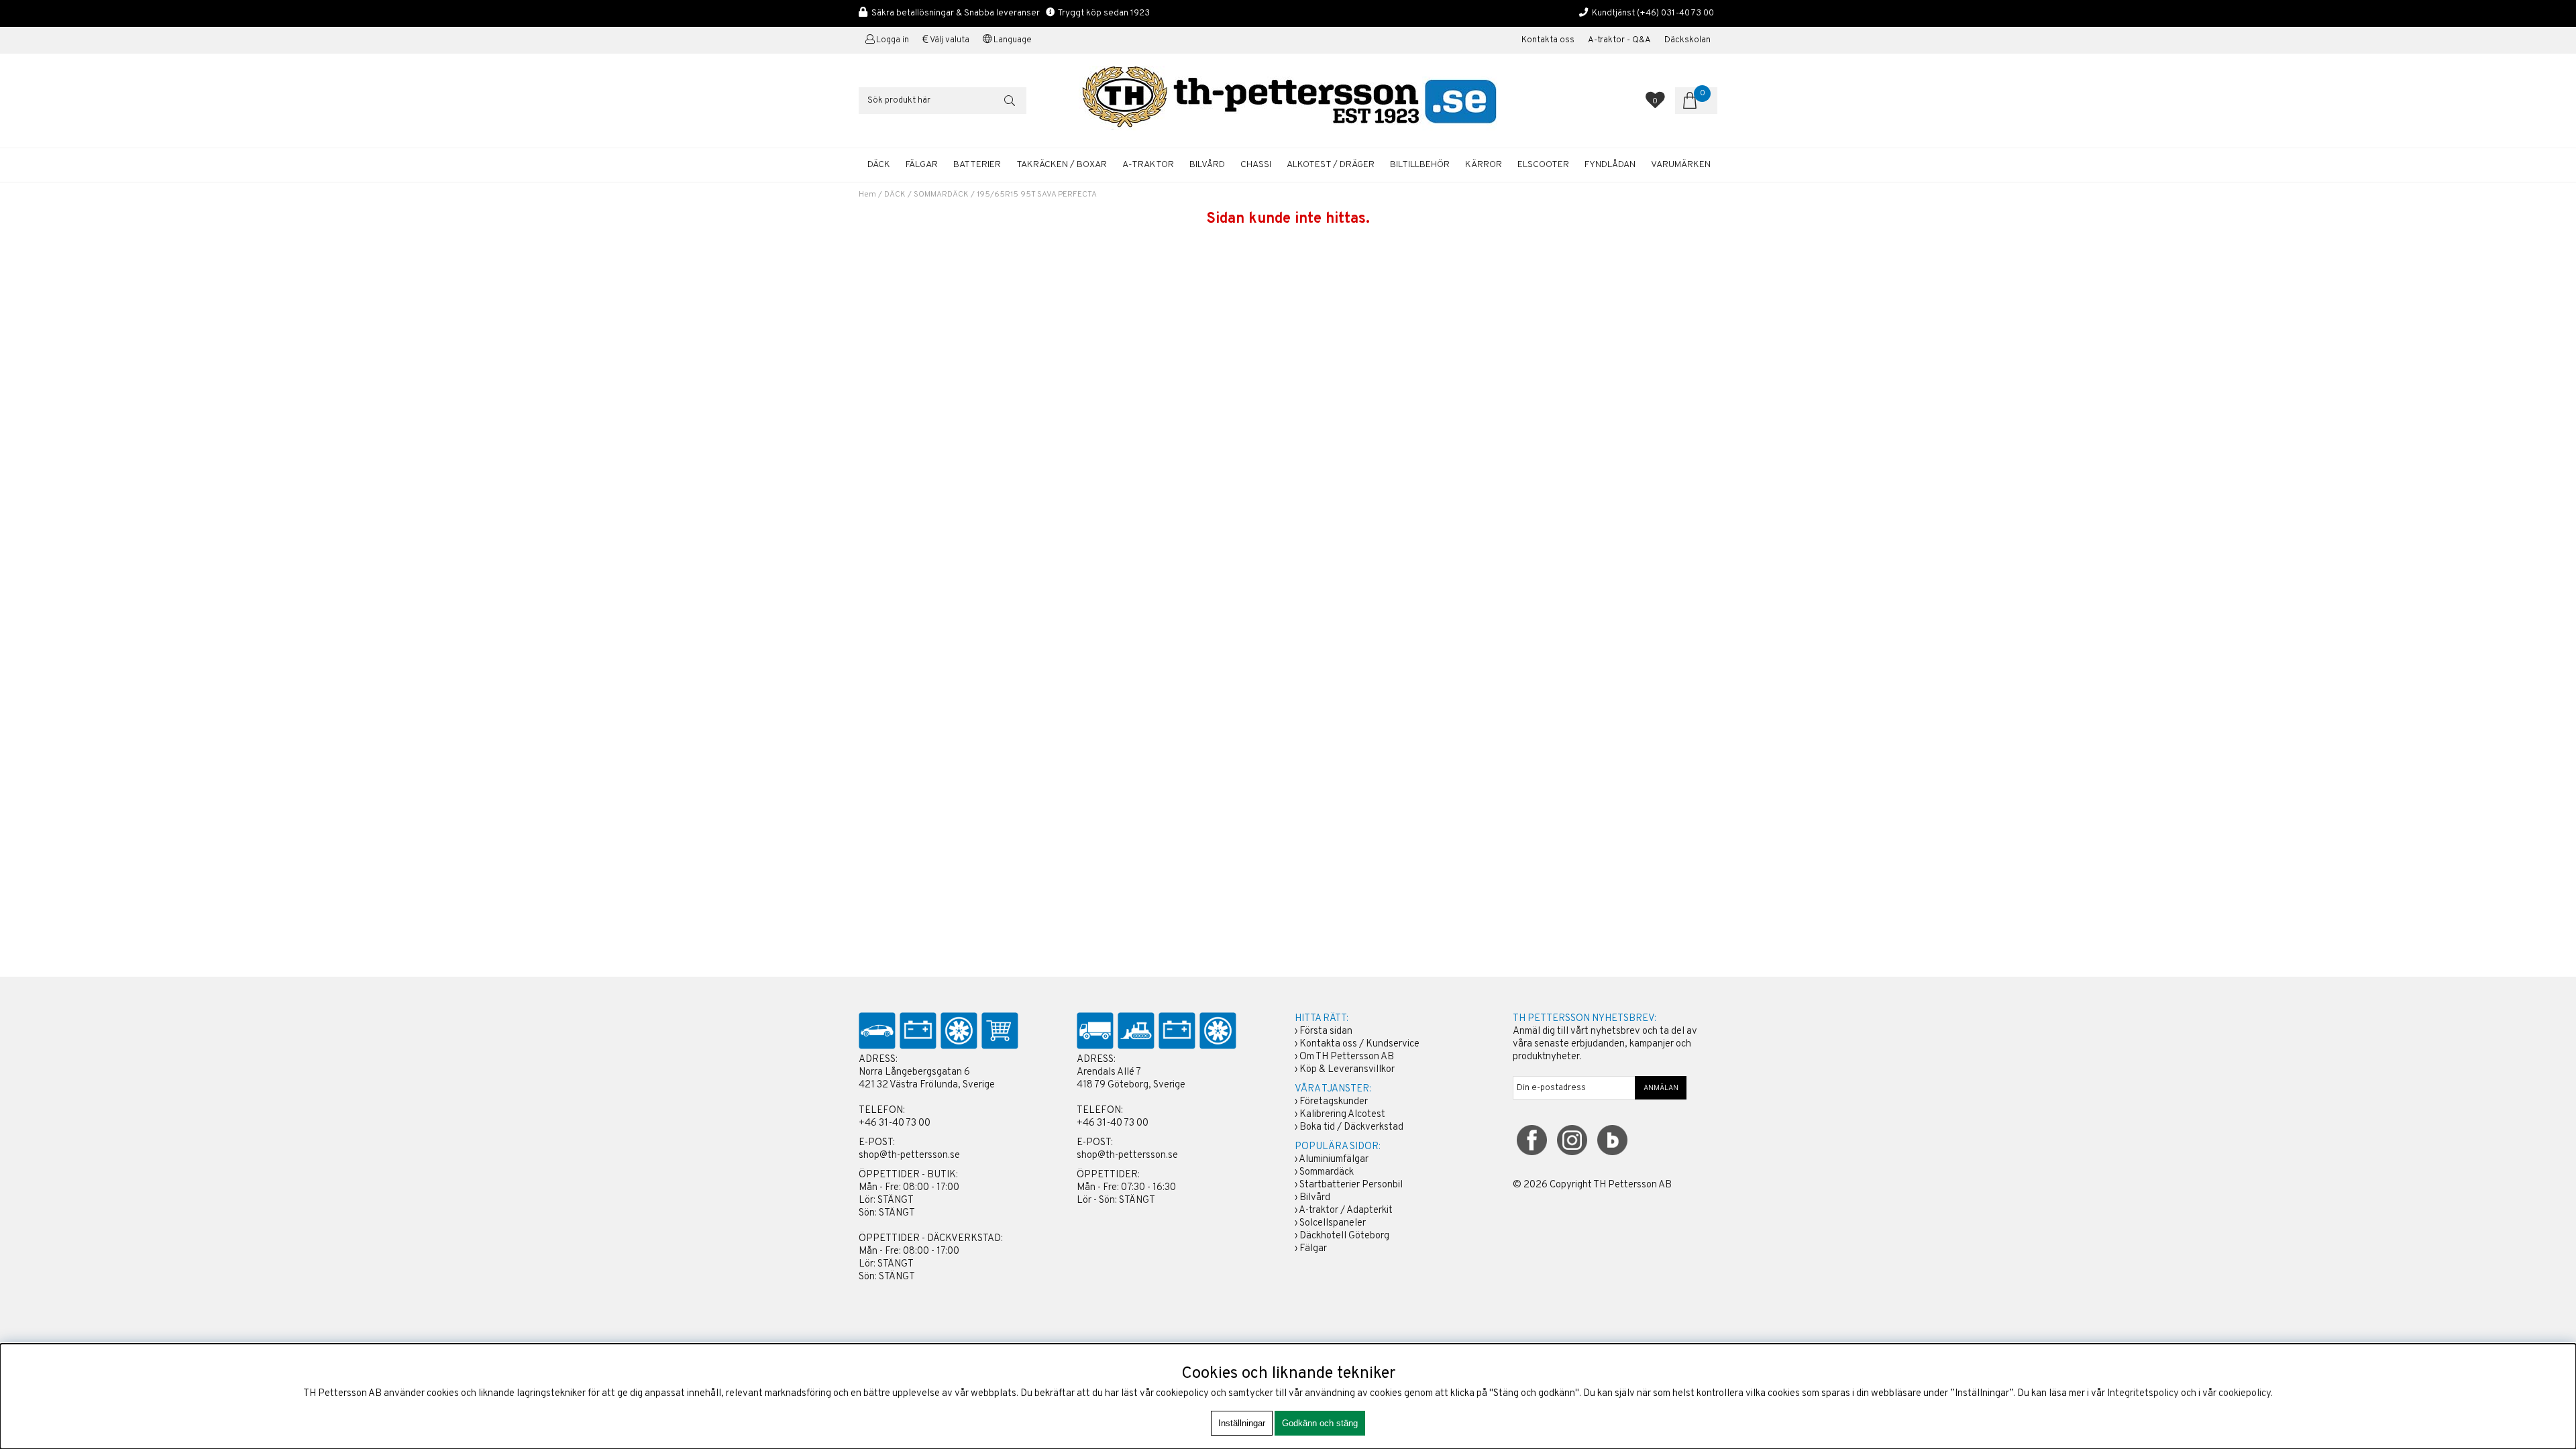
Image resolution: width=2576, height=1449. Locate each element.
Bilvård (1315, 1198)
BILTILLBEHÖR (1420, 165)
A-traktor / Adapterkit (1346, 1211)
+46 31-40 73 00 (895, 1123)
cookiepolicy (2245, 1394)
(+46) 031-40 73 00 (1675, 13)
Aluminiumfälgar (1334, 1160)
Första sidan (1326, 1031)
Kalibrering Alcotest (1342, 1115)
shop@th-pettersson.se (909, 1156)
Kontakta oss (1548, 40)
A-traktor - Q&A (1619, 40)
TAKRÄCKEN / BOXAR (1062, 165)
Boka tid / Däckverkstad (1351, 1127)
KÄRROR (1484, 165)
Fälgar (1313, 1249)
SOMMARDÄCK (941, 195)
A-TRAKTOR (1148, 165)
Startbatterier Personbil (1351, 1185)
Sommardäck (1327, 1172)
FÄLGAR (922, 165)
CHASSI (1256, 165)
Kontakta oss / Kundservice (1359, 1044)
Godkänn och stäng (1320, 1423)
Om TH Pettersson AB (1347, 1057)
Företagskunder (1334, 1102)
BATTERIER (977, 165)
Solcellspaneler (1333, 1223)
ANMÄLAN (1661, 1088)
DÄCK (879, 165)
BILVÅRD (1207, 165)
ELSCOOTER (1543, 165)
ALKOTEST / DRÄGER (1331, 165)
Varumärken (1681, 165)
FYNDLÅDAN (1610, 165)
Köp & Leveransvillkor (1347, 1070)
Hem (867, 195)
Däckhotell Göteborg (1344, 1236)
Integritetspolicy (2143, 1394)
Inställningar (1242, 1423)
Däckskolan (1687, 40)
